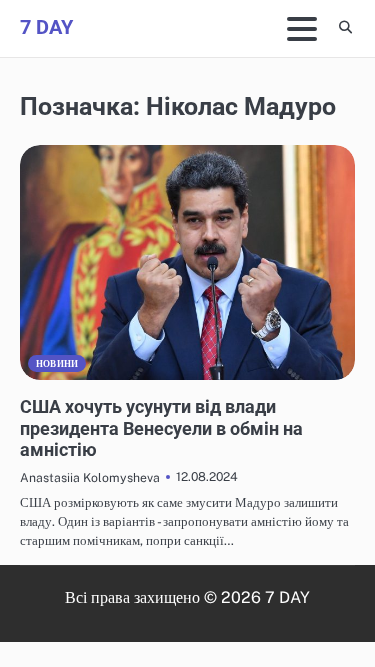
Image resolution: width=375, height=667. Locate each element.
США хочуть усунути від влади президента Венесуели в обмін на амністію (161, 428)
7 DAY (46, 27)
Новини (57, 363)
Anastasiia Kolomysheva (90, 477)
